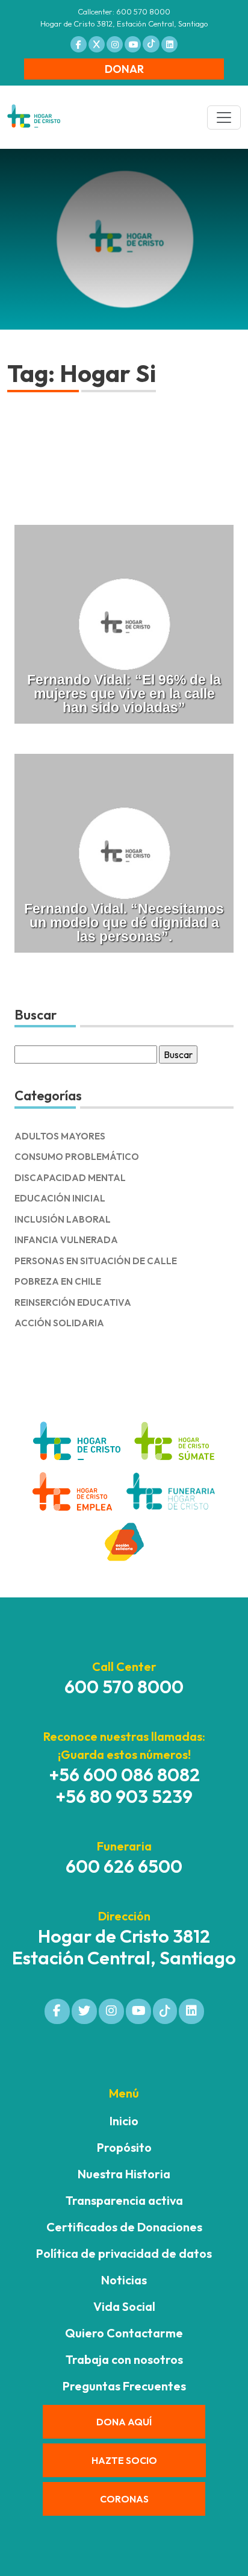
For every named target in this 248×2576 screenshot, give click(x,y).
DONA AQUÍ (124, 2422)
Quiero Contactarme (124, 2333)
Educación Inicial (60, 1198)
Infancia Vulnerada (66, 1240)
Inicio (124, 2121)
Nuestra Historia (124, 2174)
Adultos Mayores (60, 1136)
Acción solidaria (59, 1323)
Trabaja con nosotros (124, 2359)
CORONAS (124, 2499)
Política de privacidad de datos (124, 2253)
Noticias (124, 2280)
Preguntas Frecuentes (124, 2386)
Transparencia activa (124, 2200)
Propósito (124, 2147)
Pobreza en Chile (58, 1281)
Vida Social (124, 2306)
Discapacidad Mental (70, 1178)
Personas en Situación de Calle (96, 1261)
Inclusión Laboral (63, 1219)
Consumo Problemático (77, 1157)
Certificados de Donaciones (124, 2227)
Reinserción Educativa (73, 1302)
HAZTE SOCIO (124, 2460)
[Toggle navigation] (224, 118)
